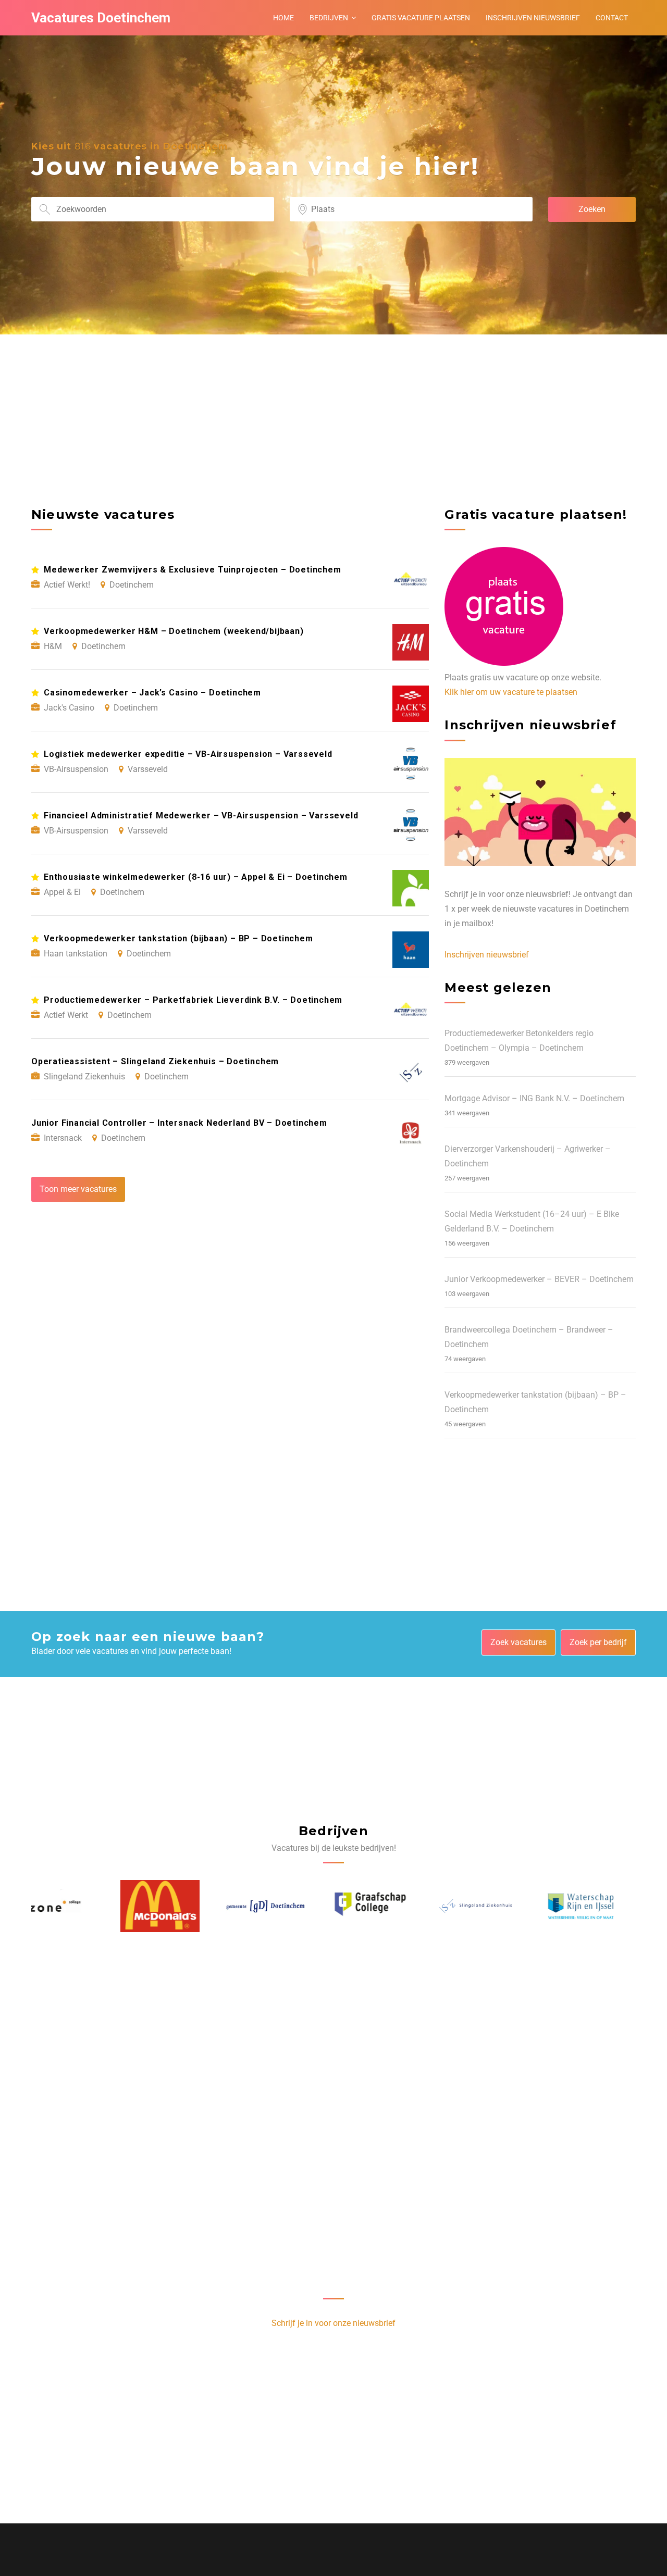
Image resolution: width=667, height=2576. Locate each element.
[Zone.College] (597, 1906)
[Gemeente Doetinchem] (176, 1906)
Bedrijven (329, 18)
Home (283, 18)
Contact (612, 18)
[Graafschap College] (281, 1906)
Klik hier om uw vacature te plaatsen (511, 692)
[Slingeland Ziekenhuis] (386, 1906)
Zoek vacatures (518, 1642)
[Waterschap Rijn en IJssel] (491, 1906)
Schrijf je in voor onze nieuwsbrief (333, 2323)
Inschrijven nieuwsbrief (533, 18)
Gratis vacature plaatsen (421, 18)
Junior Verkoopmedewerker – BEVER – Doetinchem (539, 1279)
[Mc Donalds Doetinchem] (71, 1906)
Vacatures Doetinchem (101, 18)
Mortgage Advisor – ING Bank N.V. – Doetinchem (534, 1098)
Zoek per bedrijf (598, 1642)
